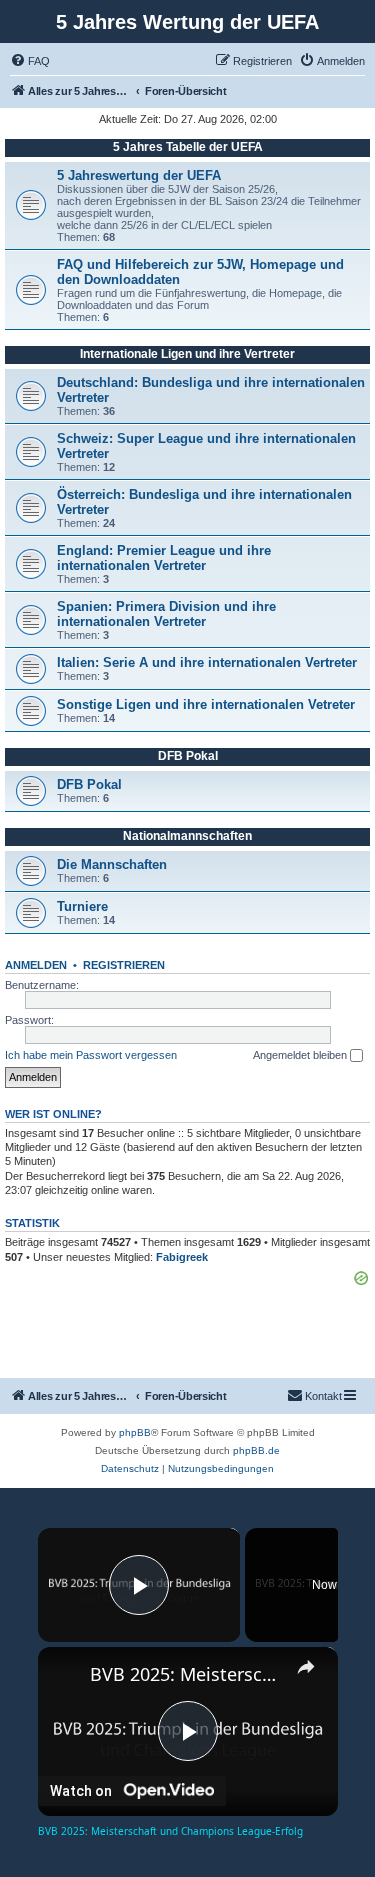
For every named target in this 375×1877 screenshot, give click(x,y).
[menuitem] (30, 61)
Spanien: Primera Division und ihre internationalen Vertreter (166, 614)
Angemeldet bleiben (301, 1055)
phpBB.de (256, 1450)
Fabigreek (182, 1257)
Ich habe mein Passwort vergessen (91, 1055)
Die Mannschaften (112, 864)
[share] (306, 1666)
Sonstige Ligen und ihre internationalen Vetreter (206, 704)
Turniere (82, 906)
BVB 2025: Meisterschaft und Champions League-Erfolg (188, 1674)
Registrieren (124, 965)
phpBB (135, 1432)
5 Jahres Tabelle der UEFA (188, 147)
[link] (65, 1674)
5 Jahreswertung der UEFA (139, 175)
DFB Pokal (188, 756)
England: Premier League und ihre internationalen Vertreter (164, 558)
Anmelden (36, 965)
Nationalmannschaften (187, 836)
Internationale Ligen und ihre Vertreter (187, 354)
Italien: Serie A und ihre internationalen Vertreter (207, 662)
